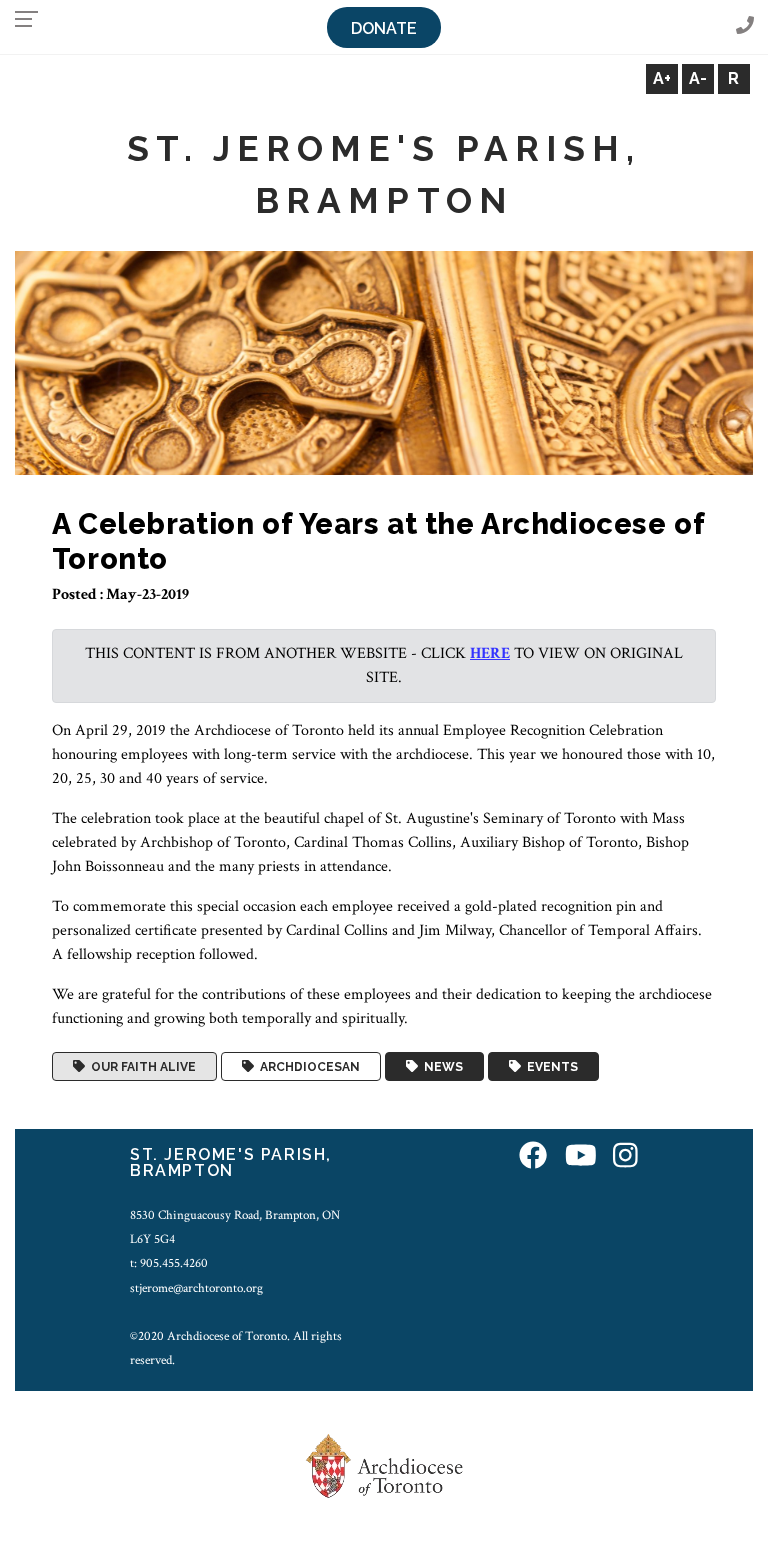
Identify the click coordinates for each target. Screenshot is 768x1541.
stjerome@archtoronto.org (196, 1288)
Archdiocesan (307, 1067)
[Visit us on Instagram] (625, 1157)
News (440, 1067)
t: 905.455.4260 (169, 1263)
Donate (384, 28)
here (490, 653)
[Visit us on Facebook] (533, 1157)
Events (549, 1067)
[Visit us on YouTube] (581, 1157)
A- (698, 78)
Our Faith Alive (140, 1067)
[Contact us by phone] (745, 26)
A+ (662, 78)
